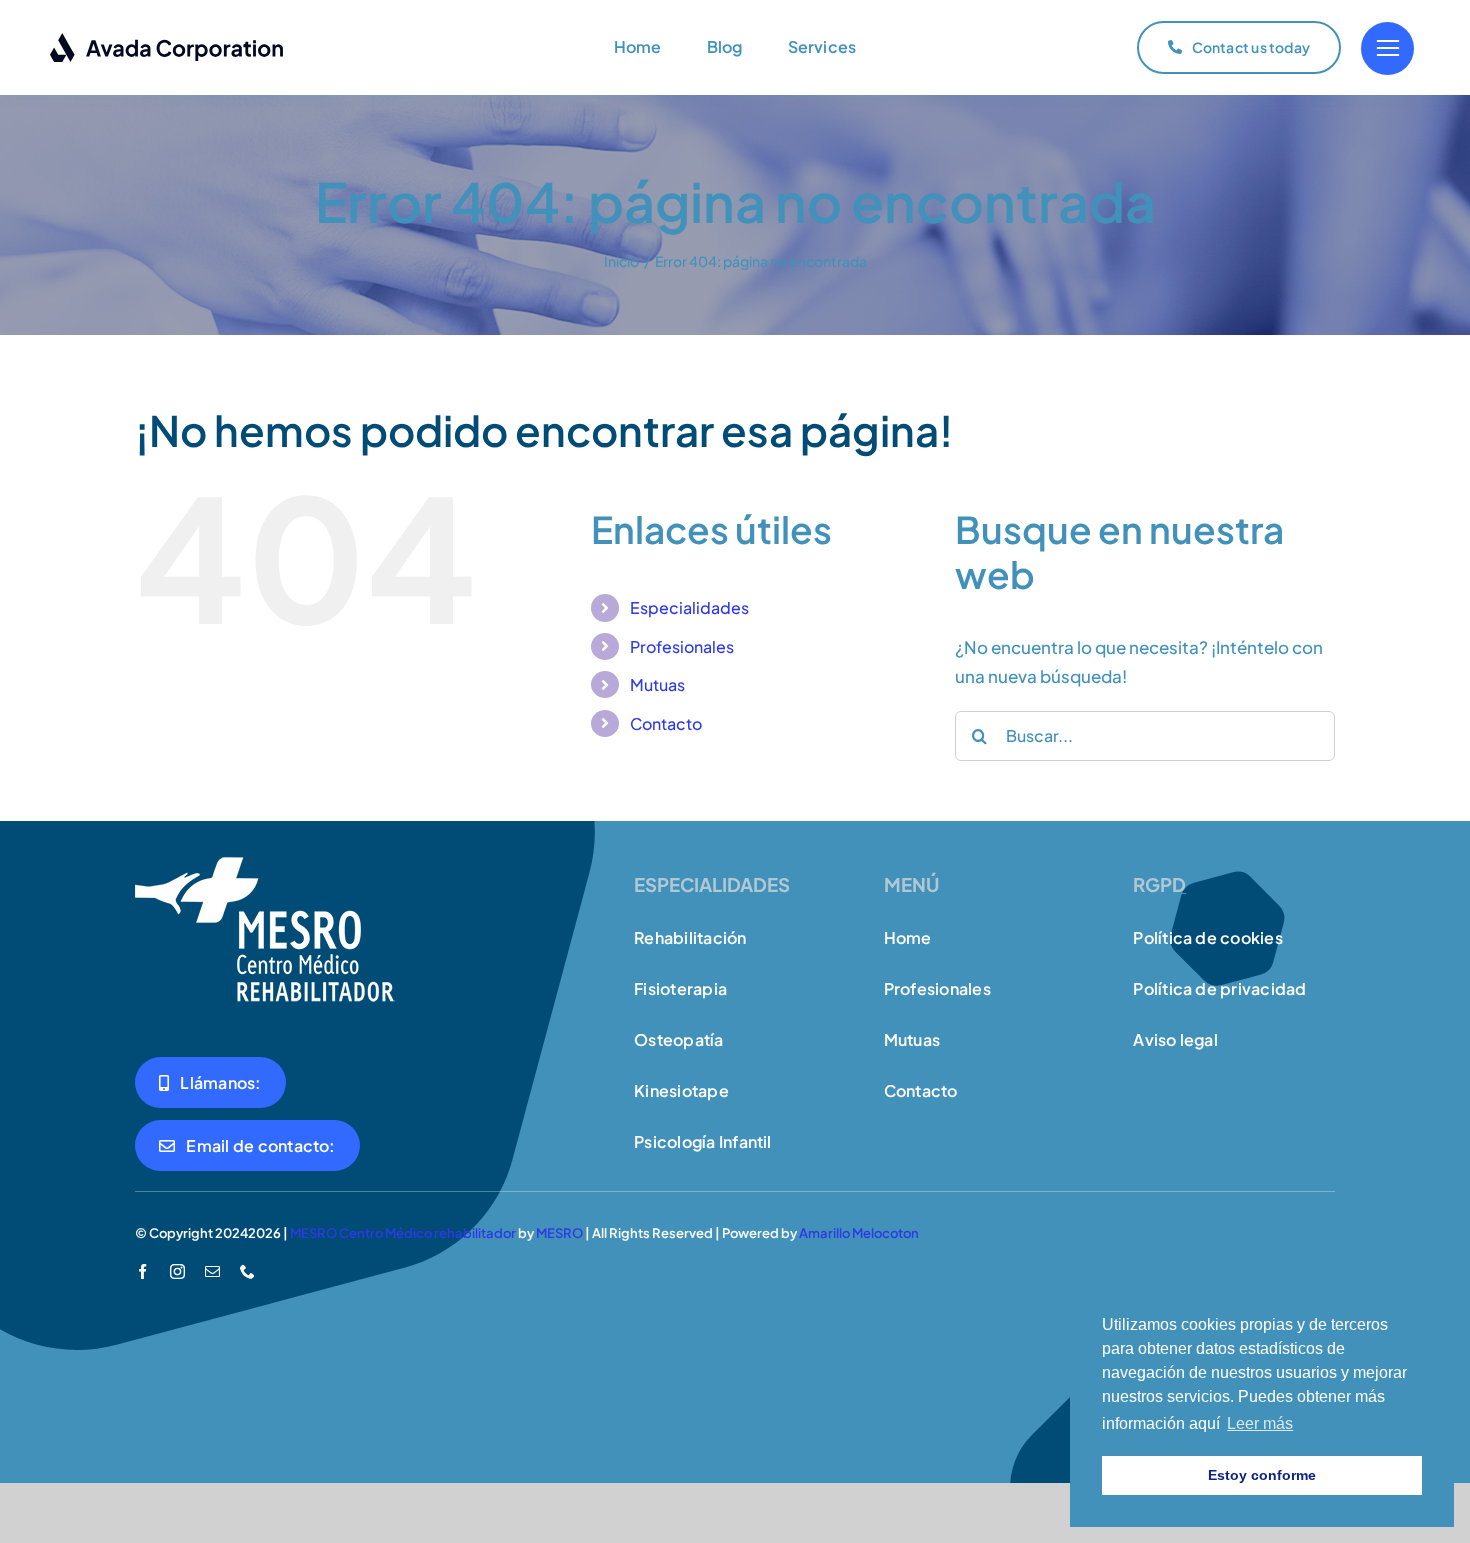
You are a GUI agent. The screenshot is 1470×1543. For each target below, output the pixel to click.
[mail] (212, 1271)
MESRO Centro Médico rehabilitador (403, 1233)
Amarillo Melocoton (859, 1233)
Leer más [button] (1260, 1423)
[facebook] (142, 1271)
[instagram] (177, 1271)
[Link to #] (1387, 48)
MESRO (559, 1233)
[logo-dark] (167, 40)
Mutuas (657, 684)
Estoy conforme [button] (1262, 1475)
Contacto (666, 723)
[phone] (247, 1271)
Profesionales (682, 646)
